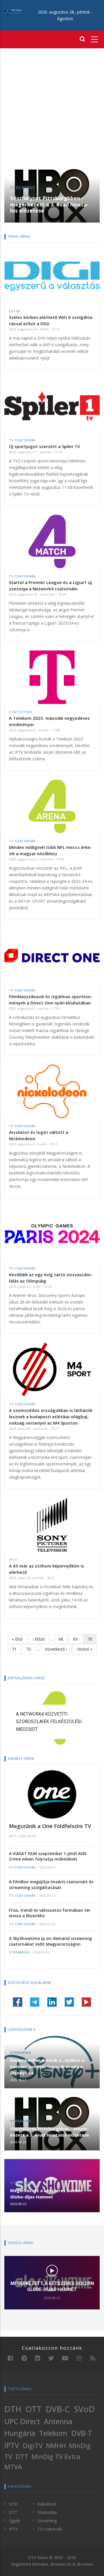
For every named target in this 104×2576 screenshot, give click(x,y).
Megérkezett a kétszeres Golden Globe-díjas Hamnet (46, 2194)
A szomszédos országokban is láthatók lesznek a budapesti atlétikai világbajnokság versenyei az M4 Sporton (51, 1417)
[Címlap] (13, 12)
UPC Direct (22, 2421)
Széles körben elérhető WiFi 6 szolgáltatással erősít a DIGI (51, 320)
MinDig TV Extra (56, 2457)
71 (16, 1649)
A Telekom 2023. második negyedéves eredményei (49, 721)
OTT (34, 2409)
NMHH (56, 2446)
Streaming (23, 188)
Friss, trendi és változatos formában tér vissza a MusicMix (50, 1913)
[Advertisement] (52, 109)
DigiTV (33, 2446)
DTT (13, 1836)
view (52, 2270)
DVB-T (82, 2433)
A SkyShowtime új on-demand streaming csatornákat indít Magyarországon (50, 1941)
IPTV (13, 1560)
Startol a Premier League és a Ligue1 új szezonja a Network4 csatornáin (50, 585)
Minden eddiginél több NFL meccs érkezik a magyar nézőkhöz (50, 850)
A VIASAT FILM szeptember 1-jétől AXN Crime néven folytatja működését (48, 1856)
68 (63, 1639)
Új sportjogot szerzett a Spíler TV (44, 446)
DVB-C (58, 2409)
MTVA (13, 2467)
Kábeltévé (47, 2504)
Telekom (53, 2433)
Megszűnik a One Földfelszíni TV (50, 1826)
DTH (13, 2409)
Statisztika (20, 712)
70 (92, 1640)
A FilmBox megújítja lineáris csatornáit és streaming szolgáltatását (51, 1885)
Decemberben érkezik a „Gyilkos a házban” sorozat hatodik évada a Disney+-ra (47, 2066)
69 (78, 1639)
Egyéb (15, 311)
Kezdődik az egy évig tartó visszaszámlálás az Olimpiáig (51, 1278)
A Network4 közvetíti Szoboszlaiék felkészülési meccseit (49, 1722)
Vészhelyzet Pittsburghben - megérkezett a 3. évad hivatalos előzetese (49, 204)
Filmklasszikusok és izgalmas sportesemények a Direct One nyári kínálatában (51, 1000)
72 (31, 1649)
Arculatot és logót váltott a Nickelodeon (39, 1135)
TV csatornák (22, 440)
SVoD (84, 2409)
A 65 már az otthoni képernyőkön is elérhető (47, 1569)
